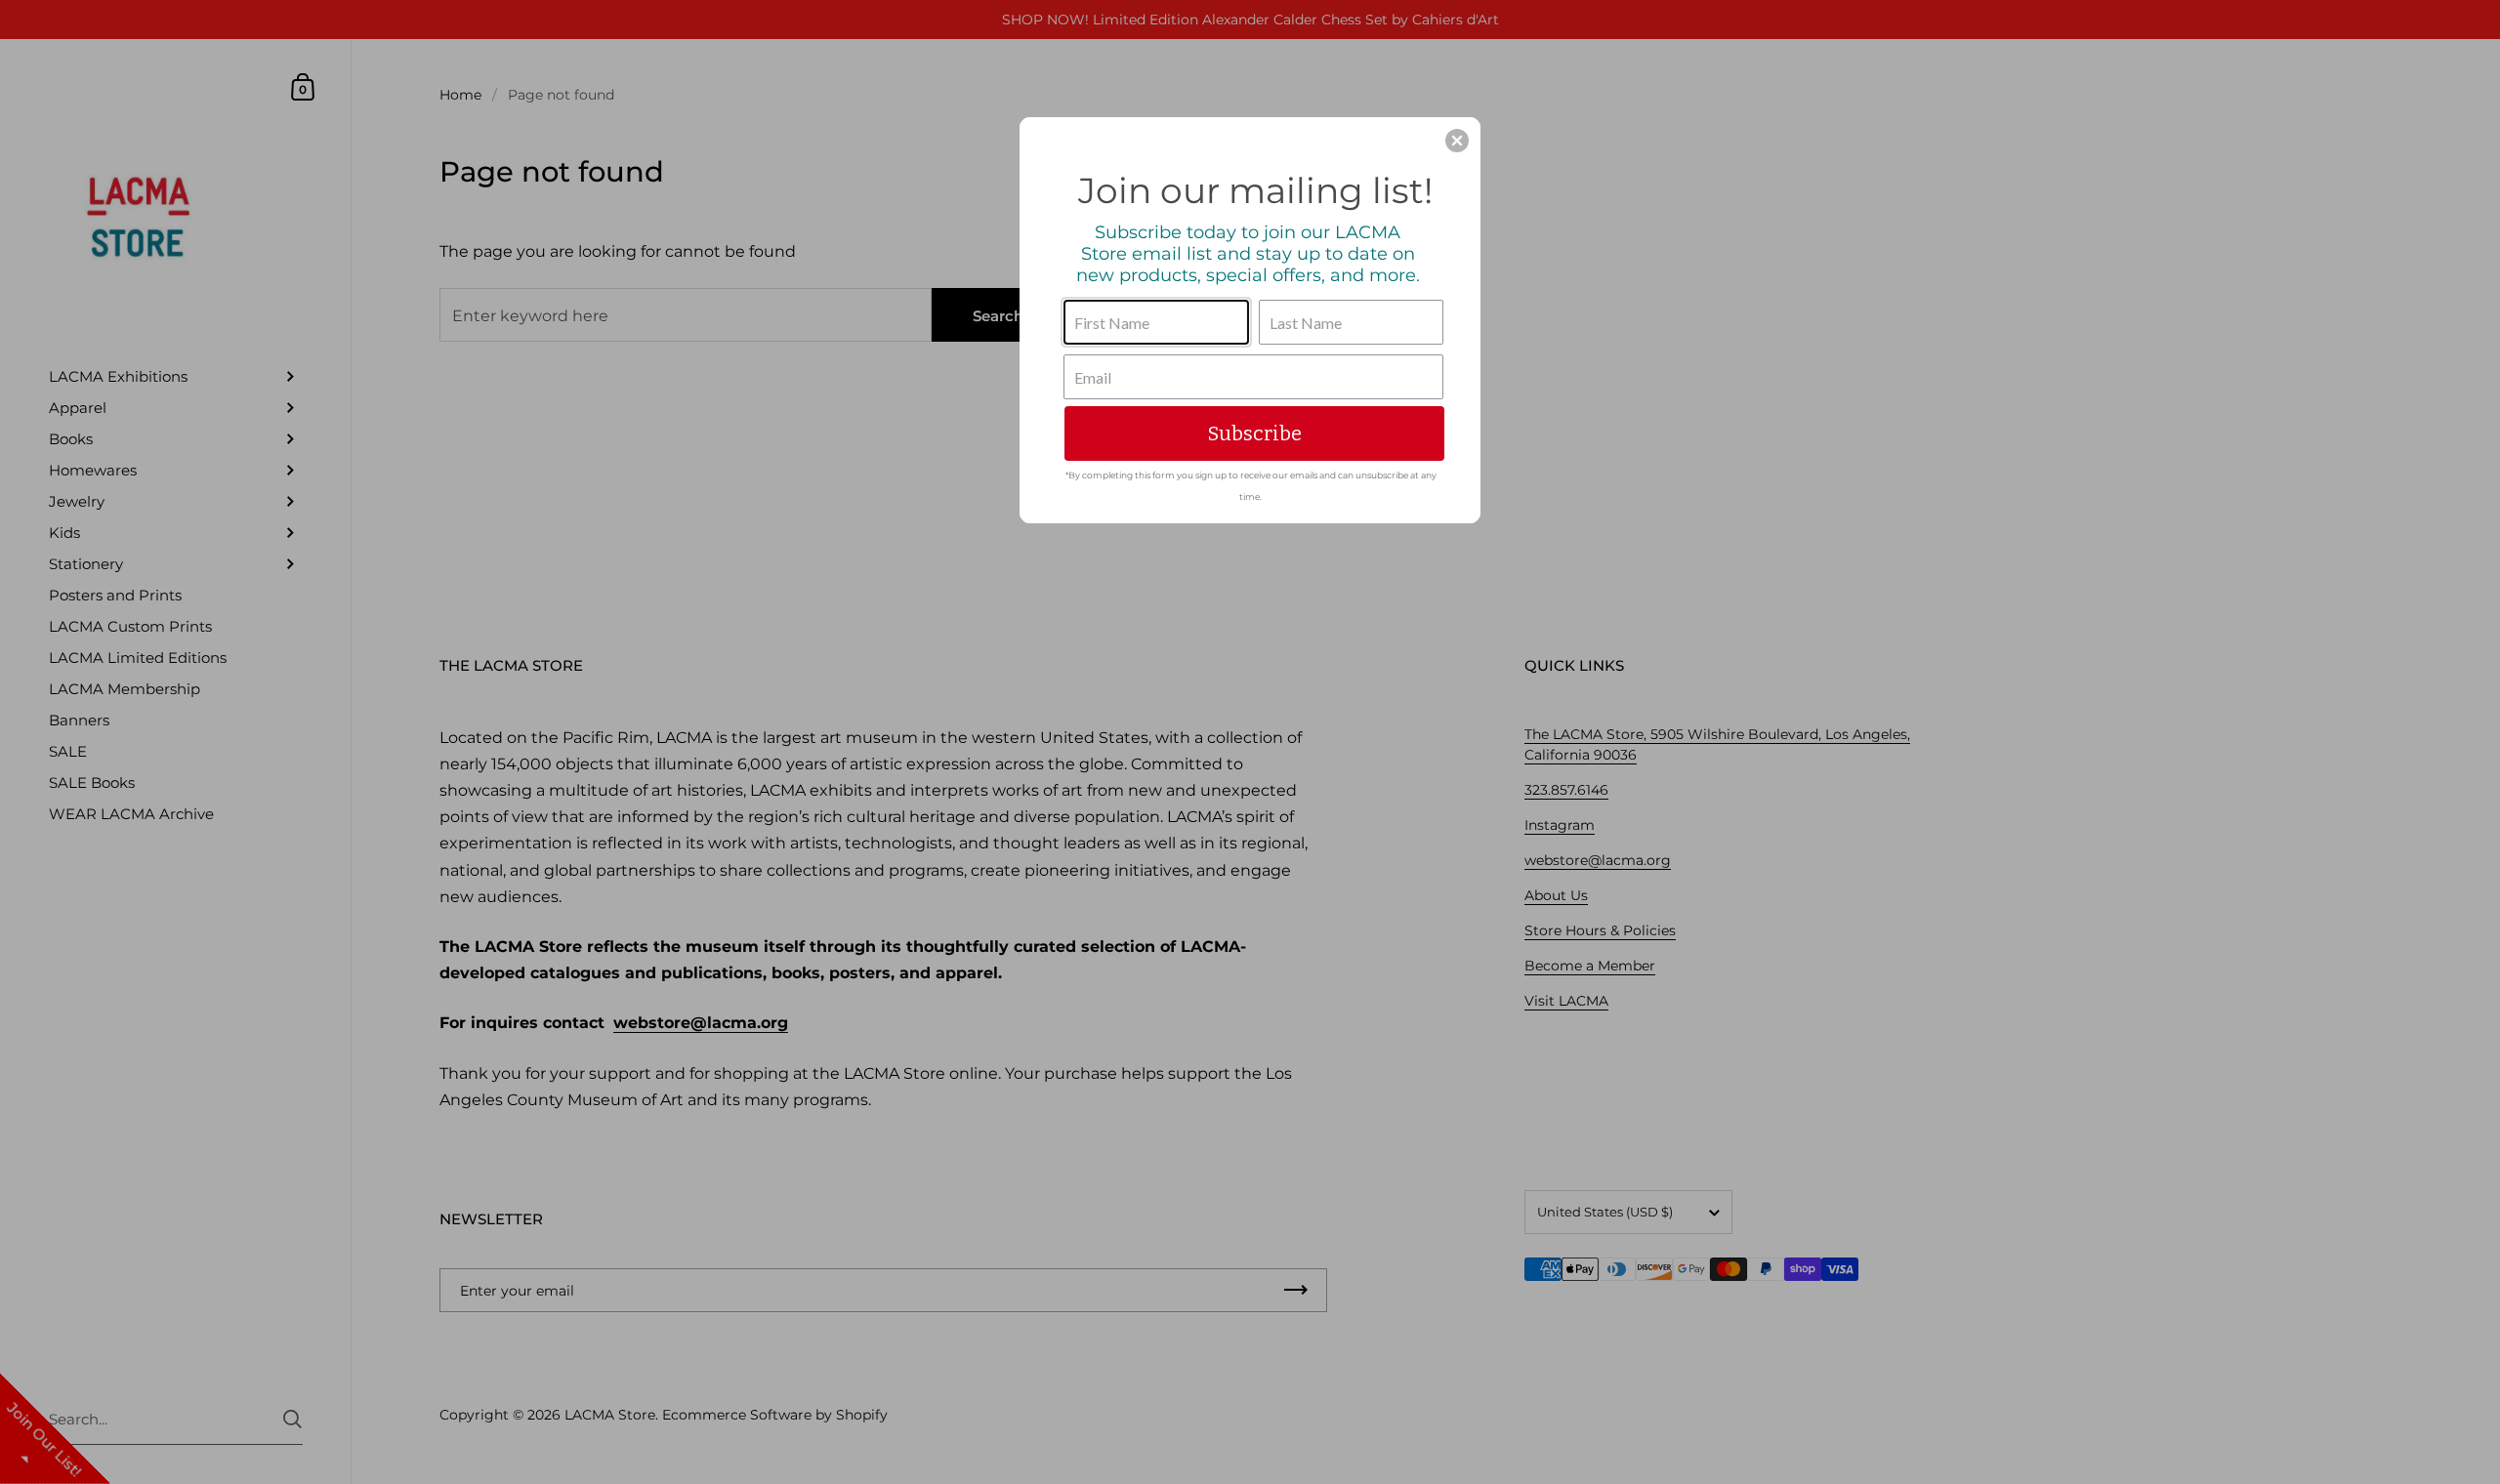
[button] (1457, 141)
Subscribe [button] (1255, 433)
